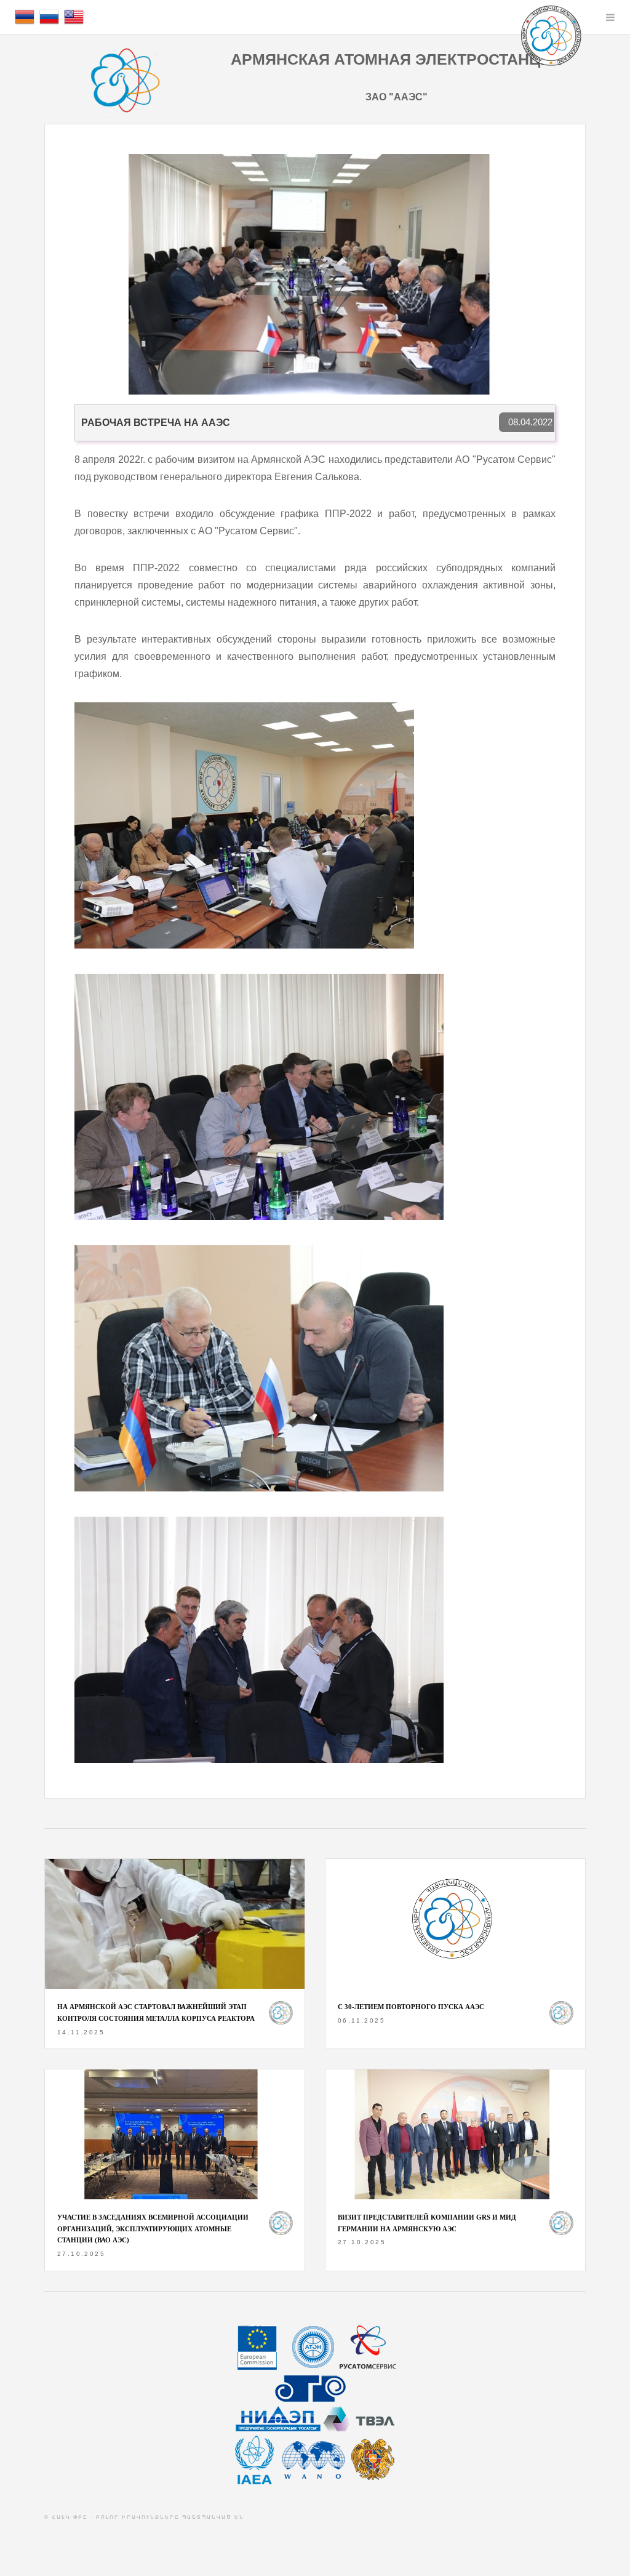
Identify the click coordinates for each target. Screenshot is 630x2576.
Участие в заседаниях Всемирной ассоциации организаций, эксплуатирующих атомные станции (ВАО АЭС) (153, 2229)
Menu (610, 17)
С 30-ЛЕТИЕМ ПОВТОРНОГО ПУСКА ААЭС (411, 2007)
